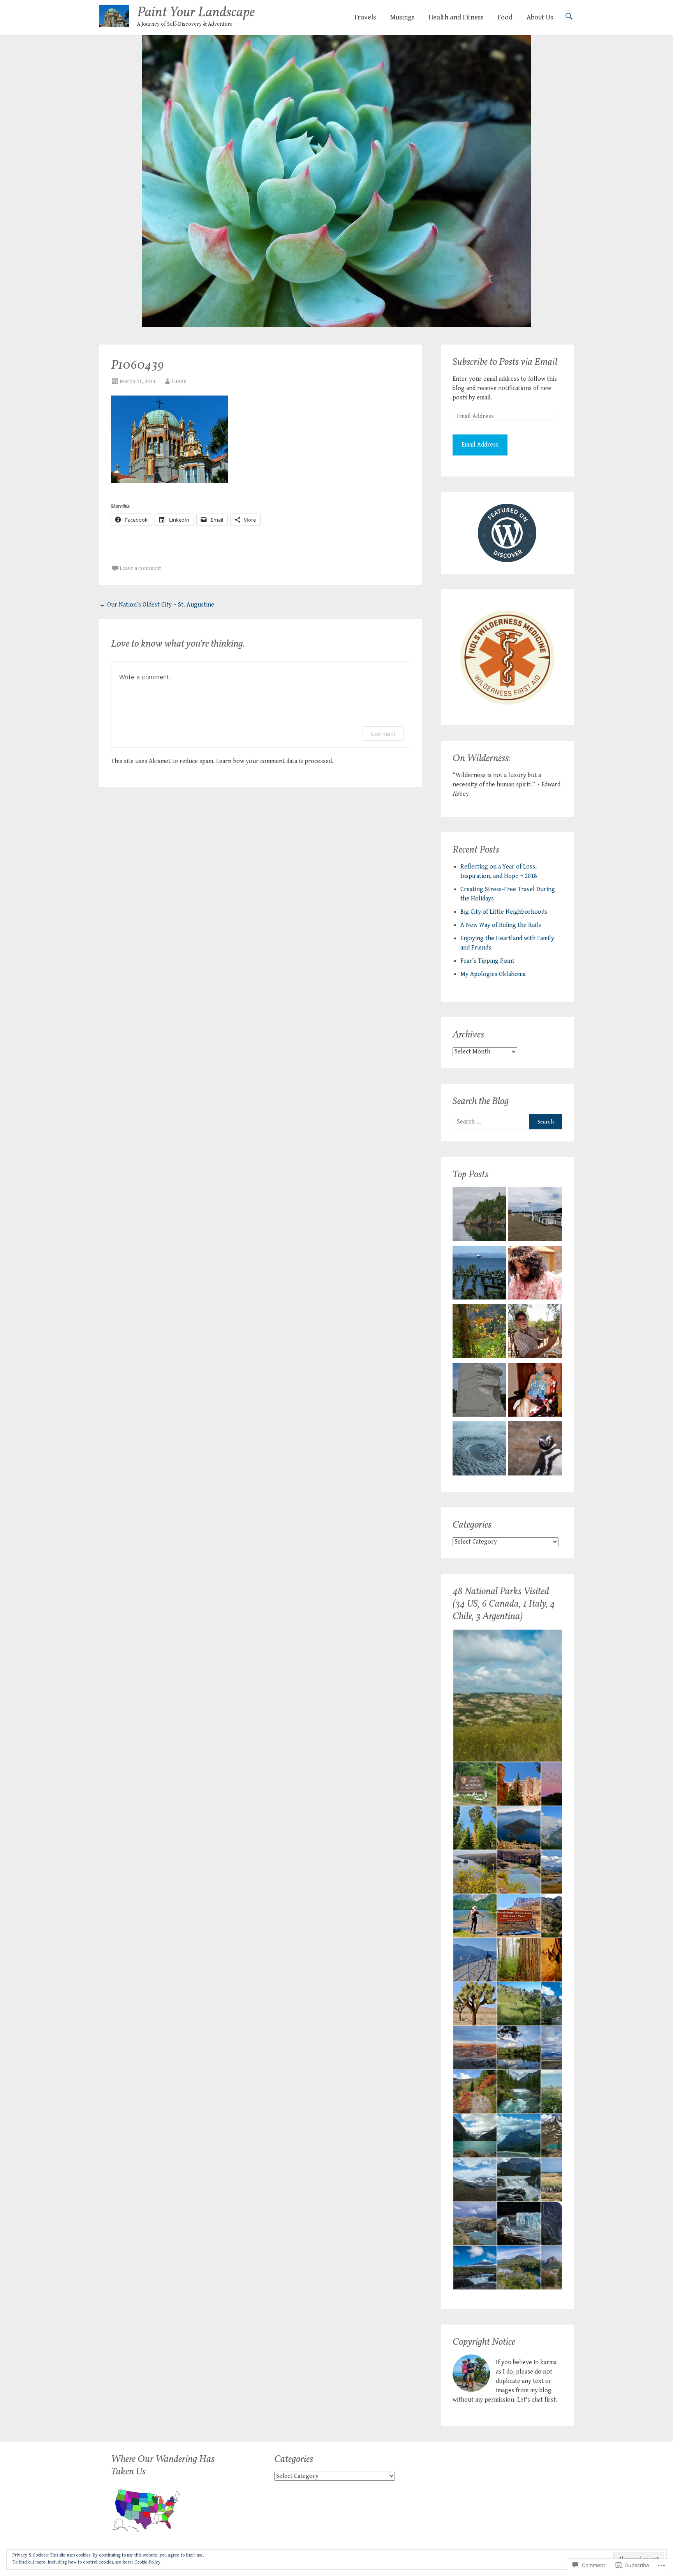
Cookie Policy (147, 2562)
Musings (402, 17)
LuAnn (179, 382)
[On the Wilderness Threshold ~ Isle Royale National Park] (480, 1216)
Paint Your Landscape (196, 13)
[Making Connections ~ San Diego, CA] (535, 1333)
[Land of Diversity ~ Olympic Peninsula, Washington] (480, 1450)
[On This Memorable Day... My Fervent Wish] (480, 1392)
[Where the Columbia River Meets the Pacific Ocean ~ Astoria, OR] (480, 1274)
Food (505, 17)
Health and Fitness (456, 17)
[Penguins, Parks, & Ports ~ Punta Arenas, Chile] (535, 1450)
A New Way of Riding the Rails (501, 925)
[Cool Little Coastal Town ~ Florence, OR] (535, 1216)
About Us (540, 17)
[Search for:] (491, 1122)
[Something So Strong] (535, 1392)
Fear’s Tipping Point (487, 961)
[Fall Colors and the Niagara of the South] (480, 1333)
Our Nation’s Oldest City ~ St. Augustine (157, 605)
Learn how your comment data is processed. (275, 761)
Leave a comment (140, 568)
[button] (519, 1696)
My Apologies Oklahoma (493, 974)
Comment (383, 734)
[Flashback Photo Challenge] (535, 1274)
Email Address (480, 445)
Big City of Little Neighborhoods (504, 912)
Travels (365, 17)
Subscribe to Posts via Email (505, 362)
